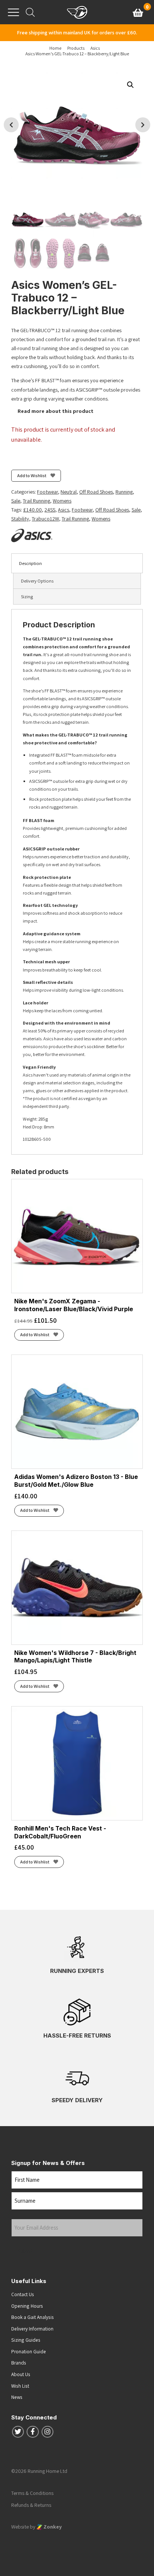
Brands (19, 2363)
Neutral (69, 492)
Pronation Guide (29, 2351)
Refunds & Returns (31, 2505)
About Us (21, 2374)
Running (124, 492)
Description (30, 563)
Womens (62, 501)
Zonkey (52, 2527)
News (17, 2397)
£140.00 (33, 510)
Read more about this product (55, 411)
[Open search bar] (30, 12)
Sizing (27, 597)
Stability (20, 519)
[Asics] (32, 535)
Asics (64, 510)
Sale (16, 501)
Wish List (20, 2386)
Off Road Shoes (96, 492)
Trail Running (36, 501)
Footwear (47, 492)
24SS (50, 510)
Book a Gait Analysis (33, 2317)
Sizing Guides (26, 2340)
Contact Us (23, 2294)
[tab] (77, 563)
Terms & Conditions (32, 2493)
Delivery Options (37, 581)
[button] (130, 85)
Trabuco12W (45, 519)
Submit (25, 2251)
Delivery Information (32, 2329)
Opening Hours (27, 2306)
